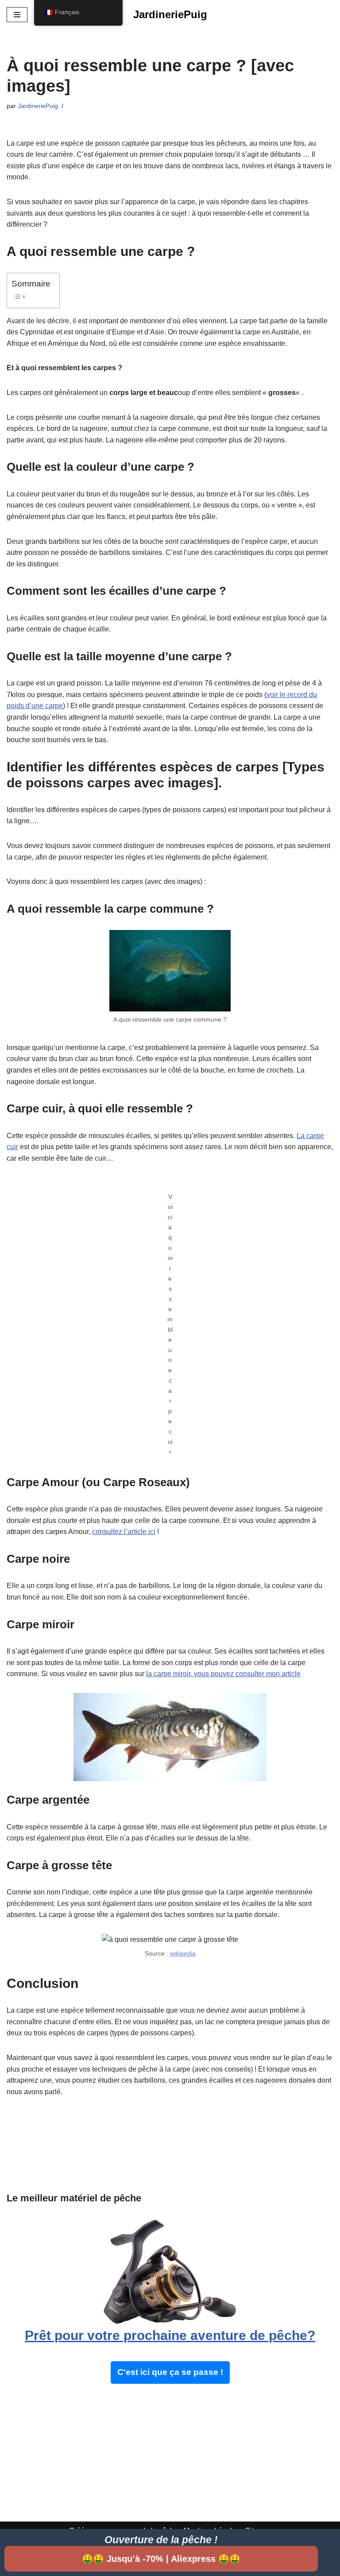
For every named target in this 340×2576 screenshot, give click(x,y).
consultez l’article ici (124, 1532)
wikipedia (183, 1953)
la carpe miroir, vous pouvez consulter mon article (223, 1674)
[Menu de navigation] (17, 15)
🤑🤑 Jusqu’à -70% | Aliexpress (161, 2559)
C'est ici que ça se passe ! (170, 2372)
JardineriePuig (38, 106)
